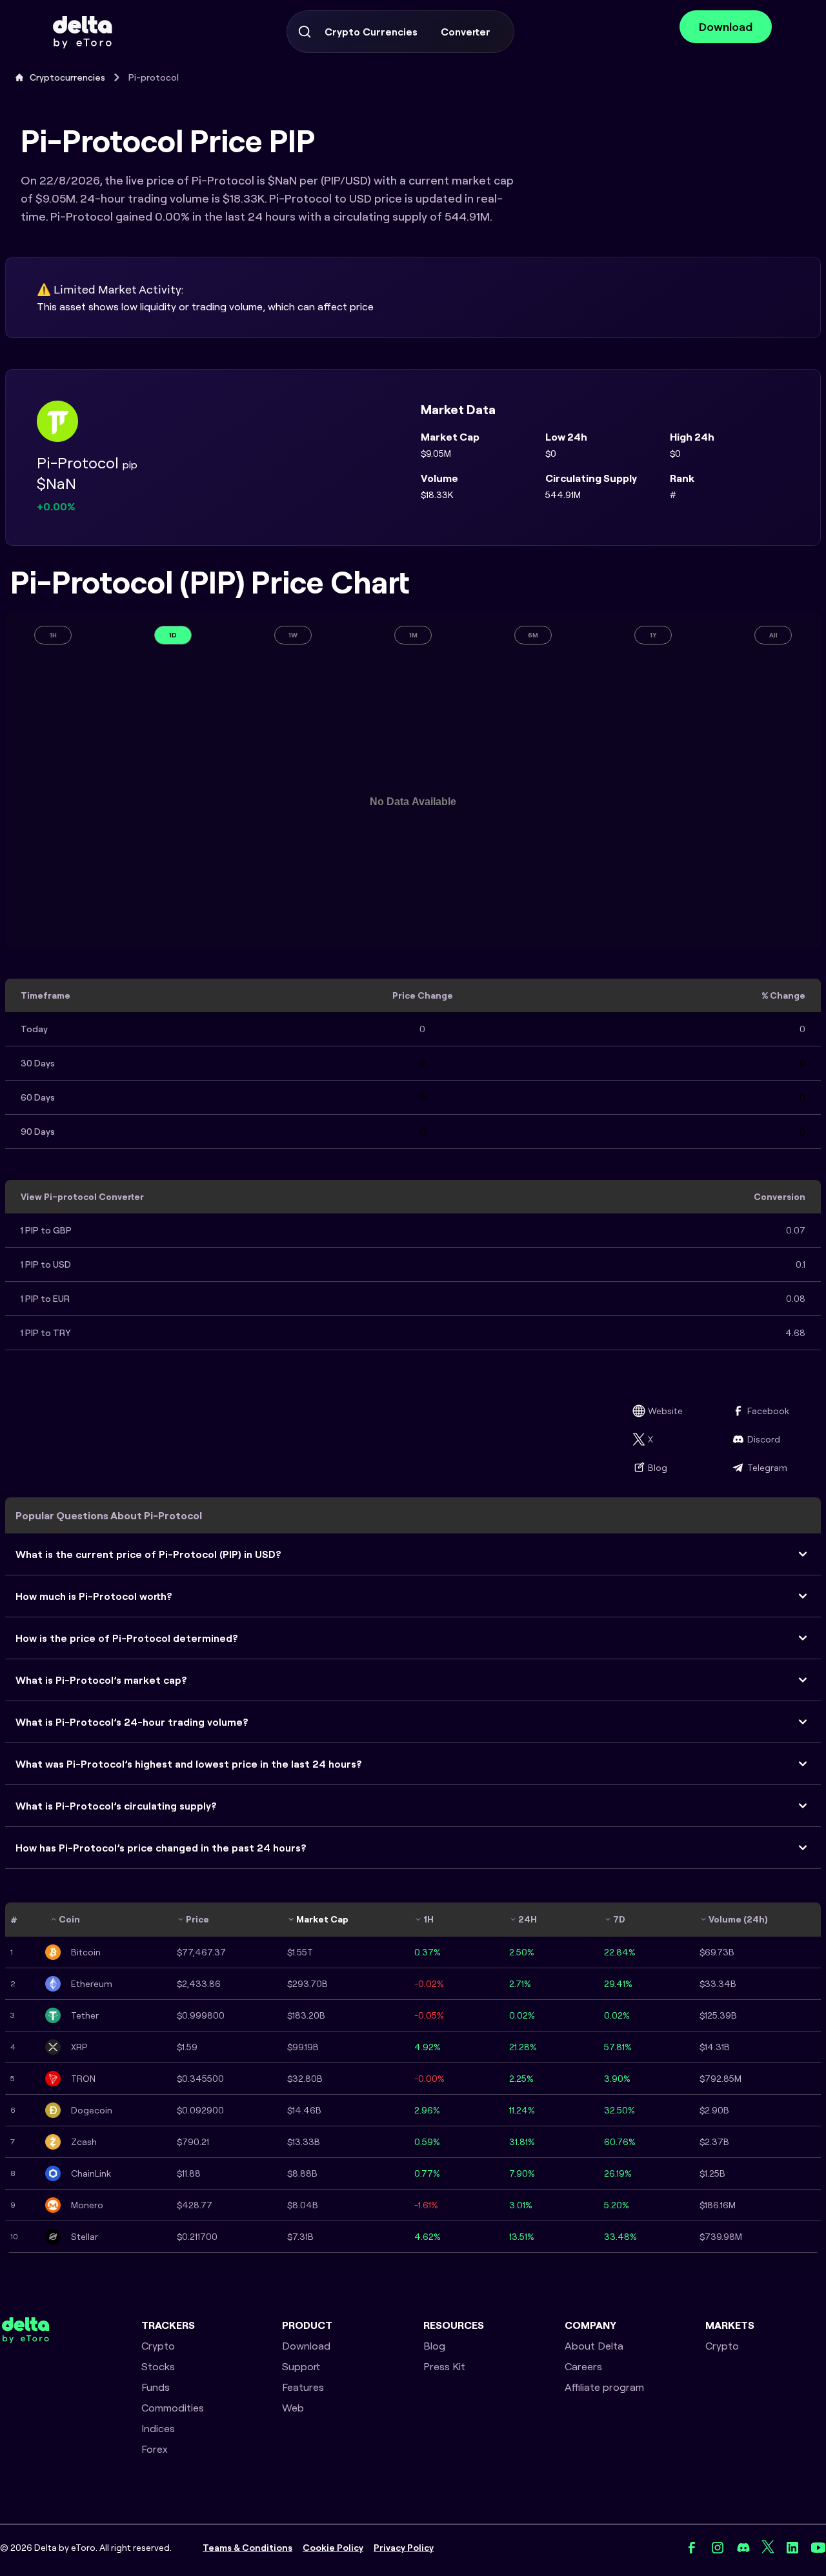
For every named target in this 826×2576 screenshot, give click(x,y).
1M (413, 635)
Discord (764, 1439)
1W (293, 635)
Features (303, 2387)
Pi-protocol (154, 77)
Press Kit (444, 2366)
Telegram (767, 1468)
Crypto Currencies (371, 32)
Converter (466, 32)
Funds (156, 2387)
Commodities (173, 2408)
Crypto (158, 2346)
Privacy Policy (404, 2548)
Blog (658, 1468)
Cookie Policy (333, 2548)
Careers (583, 2366)
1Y (653, 635)
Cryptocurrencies (67, 77)
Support (301, 2366)
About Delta (594, 2346)
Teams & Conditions (247, 2548)
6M (533, 635)
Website (665, 1411)
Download (726, 27)
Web (293, 2408)
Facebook (768, 1411)
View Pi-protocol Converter (82, 1197)
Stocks (158, 2366)
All (773, 635)
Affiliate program (604, 2387)
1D (173, 635)
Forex (155, 2449)
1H (53, 635)
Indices (158, 2428)
